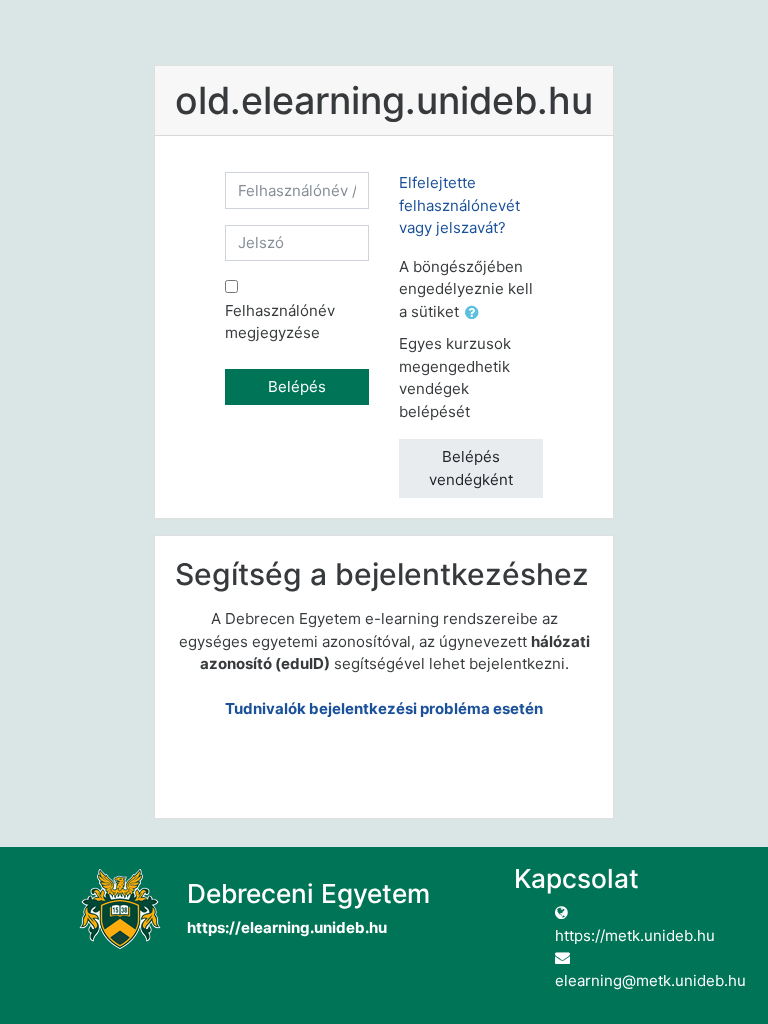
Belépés (297, 386)
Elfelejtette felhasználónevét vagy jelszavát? (459, 205)
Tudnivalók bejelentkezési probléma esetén (384, 708)
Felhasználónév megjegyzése (280, 322)
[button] (476, 313)
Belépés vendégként (471, 468)
